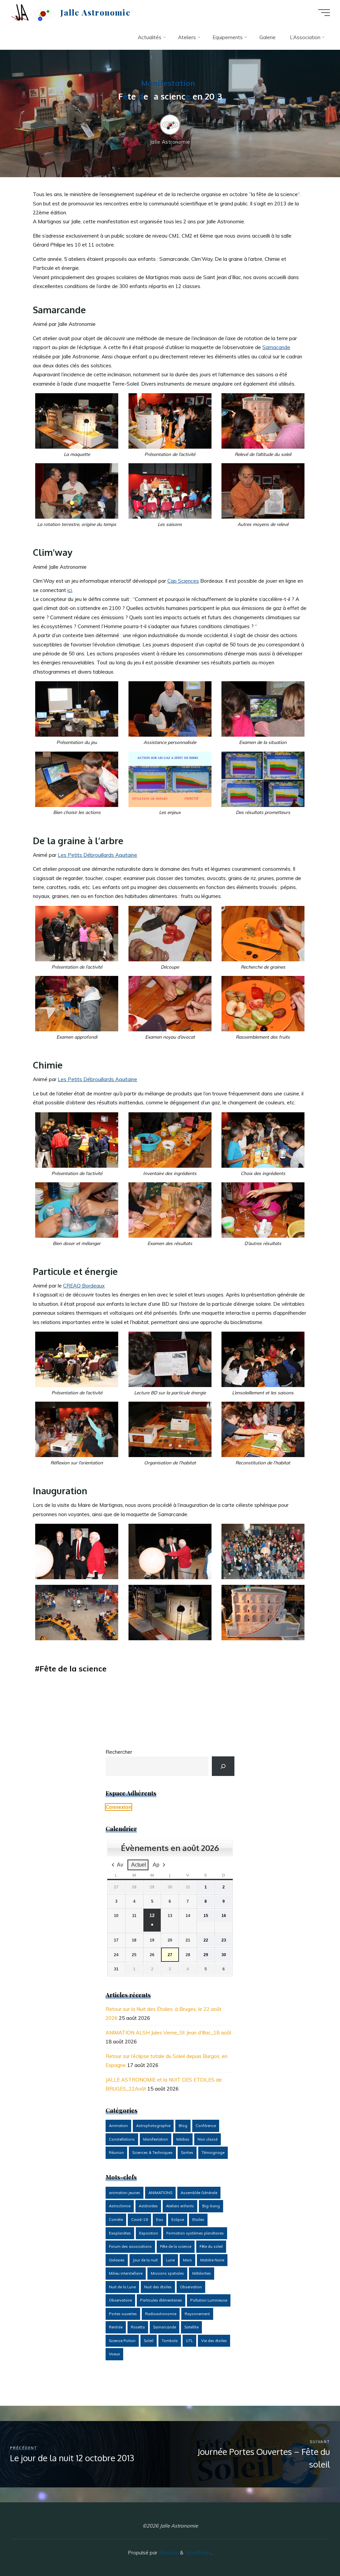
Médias (183, 2139)
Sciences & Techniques (152, 2153)
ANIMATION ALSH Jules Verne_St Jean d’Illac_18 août (169, 2033)
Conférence (206, 2126)
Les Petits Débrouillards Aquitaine (98, 855)
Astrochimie (120, 2206)
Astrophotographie (153, 2126)
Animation (118, 2126)
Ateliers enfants (180, 2206)
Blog (183, 2126)
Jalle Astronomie (95, 12)
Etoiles (198, 2220)
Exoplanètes (120, 2233)
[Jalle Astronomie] (33, 12)
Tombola (170, 2341)
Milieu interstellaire (126, 2273)
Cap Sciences (183, 581)
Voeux (114, 2354)
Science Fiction (122, 2341)
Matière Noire (212, 2260)
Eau (160, 2220)
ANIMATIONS (160, 2193)
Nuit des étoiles (158, 2287)
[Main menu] (324, 13)
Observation (191, 2287)
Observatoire (120, 2300)
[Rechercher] (223, 1766)
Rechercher (119, 1752)
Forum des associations (130, 2246)
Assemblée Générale (199, 2193)
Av (120, 1865)
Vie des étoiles (214, 2341)
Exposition (149, 2233)
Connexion (119, 1807)
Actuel (139, 1865)
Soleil (149, 2341)
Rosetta (138, 2327)
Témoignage (213, 2153)
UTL (189, 2341)
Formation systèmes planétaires (195, 2233)
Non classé (208, 2139)
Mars (187, 2260)
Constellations (122, 2139)
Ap (156, 1865)
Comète (116, 2220)
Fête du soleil (211, 2246)
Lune (170, 2260)
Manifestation (168, 83)
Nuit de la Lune (122, 2287)
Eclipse (178, 2220)
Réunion (116, 2153)
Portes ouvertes (123, 2314)
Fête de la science (73, 1668)
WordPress (198, 2553)
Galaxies (117, 2260)
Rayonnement (197, 2314)
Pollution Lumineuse (209, 2300)
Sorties (187, 2153)
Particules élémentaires (161, 2300)
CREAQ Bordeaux (84, 1286)
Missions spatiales (167, 2273)
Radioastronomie (161, 2314)
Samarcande (165, 2327)
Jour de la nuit (145, 2260)
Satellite (191, 2327)
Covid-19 (139, 2220)
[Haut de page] (314, 2550)
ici (70, 590)
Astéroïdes (148, 2206)
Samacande (277, 347)
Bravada (168, 2553)
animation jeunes (125, 2193)
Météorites (202, 2273)
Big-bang (211, 2206)
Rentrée (116, 2327)
